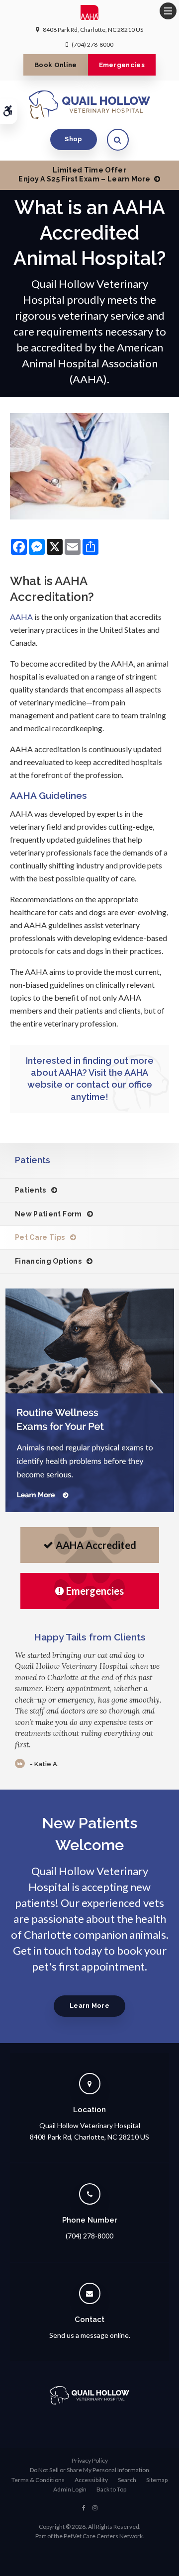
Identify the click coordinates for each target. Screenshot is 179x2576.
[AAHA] (90, 15)
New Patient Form (48, 1214)
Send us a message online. (90, 2335)
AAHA (21, 617)
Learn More (89, 2006)
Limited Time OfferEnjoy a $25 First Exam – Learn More (84, 174)
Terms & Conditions (38, 2480)
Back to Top (111, 2489)
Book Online (56, 65)
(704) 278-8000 (92, 44)
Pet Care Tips (40, 1237)
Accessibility (91, 2480)
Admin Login (70, 2489)
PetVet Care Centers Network (103, 2536)
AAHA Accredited (96, 1545)
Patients (31, 1190)
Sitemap (157, 2480)
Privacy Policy (90, 2460)
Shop (73, 139)
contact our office (114, 1084)
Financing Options (48, 1261)
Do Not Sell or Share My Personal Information (89, 2470)
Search (127, 2480)
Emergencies (122, 65)
